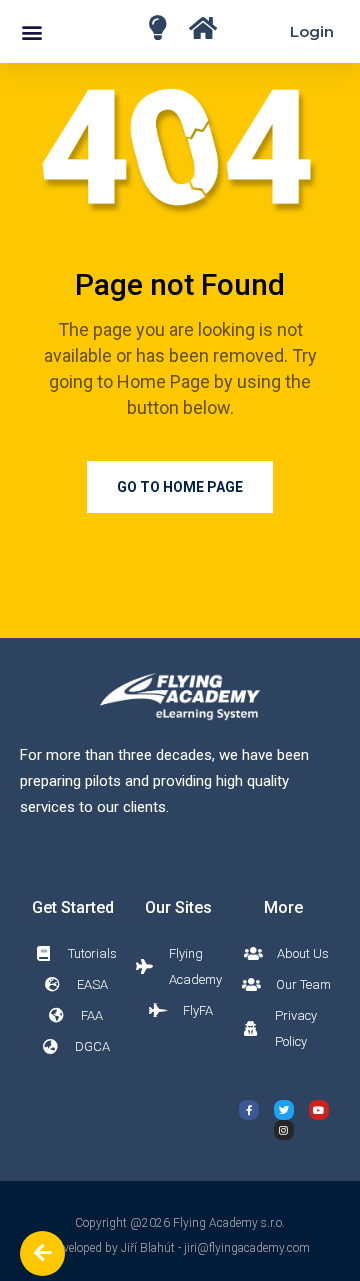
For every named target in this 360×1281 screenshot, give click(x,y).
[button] (31, 31)
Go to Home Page (180, 487)
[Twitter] (284, 1110)
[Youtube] (319, 1110)
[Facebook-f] (249, 1110)
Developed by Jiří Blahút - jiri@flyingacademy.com (180, 1248)
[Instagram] (284, 1130)
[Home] (157, 27)
